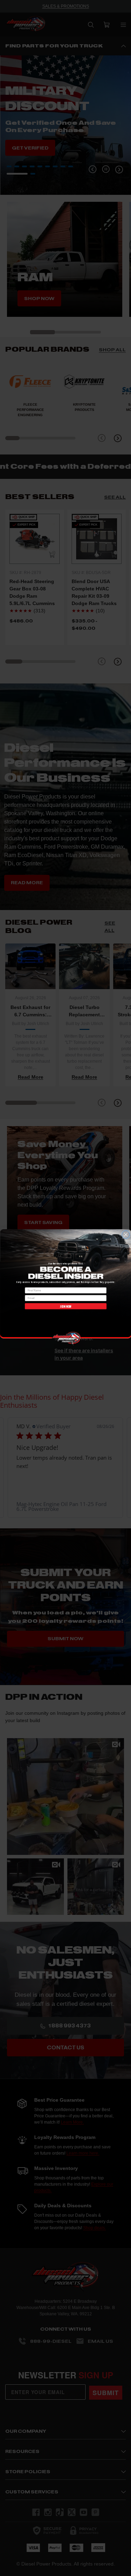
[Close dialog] (126, 1235)
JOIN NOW (65, 1306)
